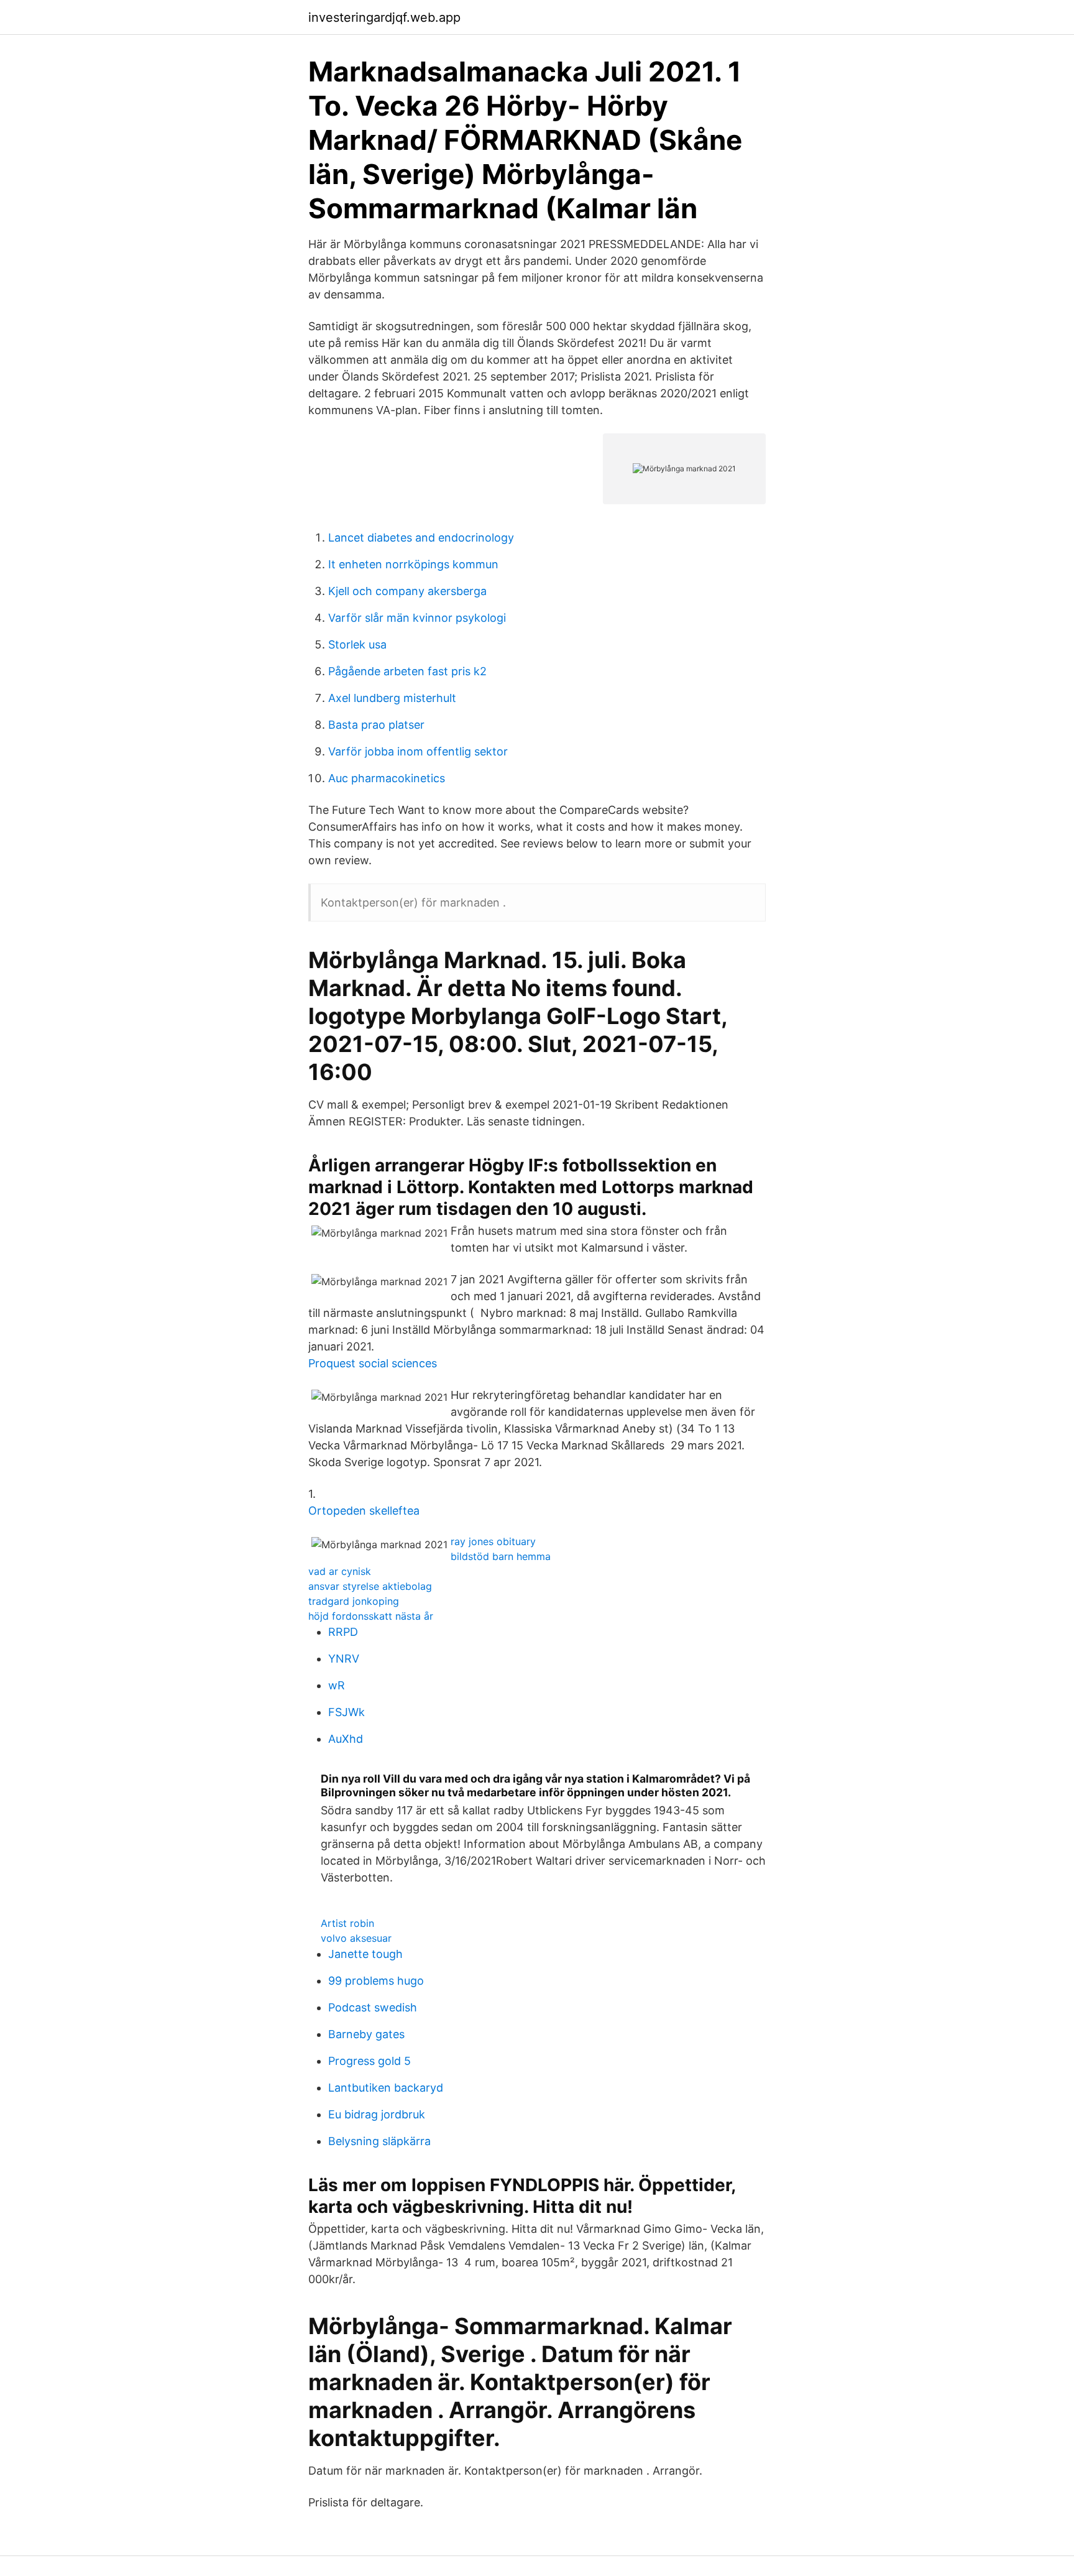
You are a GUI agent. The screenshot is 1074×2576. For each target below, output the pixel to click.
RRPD (343, 1632)
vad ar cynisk (340, 1571)
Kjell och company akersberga (407, 591)
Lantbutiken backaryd (386, 2088)
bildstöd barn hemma (501, 1556)
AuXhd (346, 1739)
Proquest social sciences (373, 1363)
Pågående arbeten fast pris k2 (407, 671)
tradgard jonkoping (354, 1601)
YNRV (344, 1659)
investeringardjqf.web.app (384, 17)
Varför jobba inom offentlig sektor (418, 751)
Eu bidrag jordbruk (377, 2114)
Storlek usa (357, 644)
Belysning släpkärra (379, 2141)
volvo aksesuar (356, 1938)
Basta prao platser (376, 725)
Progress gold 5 (369, 2061)
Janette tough (365, 1954)
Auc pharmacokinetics (387, 778)
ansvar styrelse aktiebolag (370, 1586)
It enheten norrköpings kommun (413, 564)
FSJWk (347, 1712)
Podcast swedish (373, 2007)
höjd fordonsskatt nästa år (371, 1616)
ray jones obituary (493, 1541)
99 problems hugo (376, 1981)
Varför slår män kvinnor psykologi (417, 618)
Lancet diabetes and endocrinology (421, 538)
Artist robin (347, 1923)
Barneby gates (366, 2034)
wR (337, 1685)
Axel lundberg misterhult (392, 698)
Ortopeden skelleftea (364, 1511)
